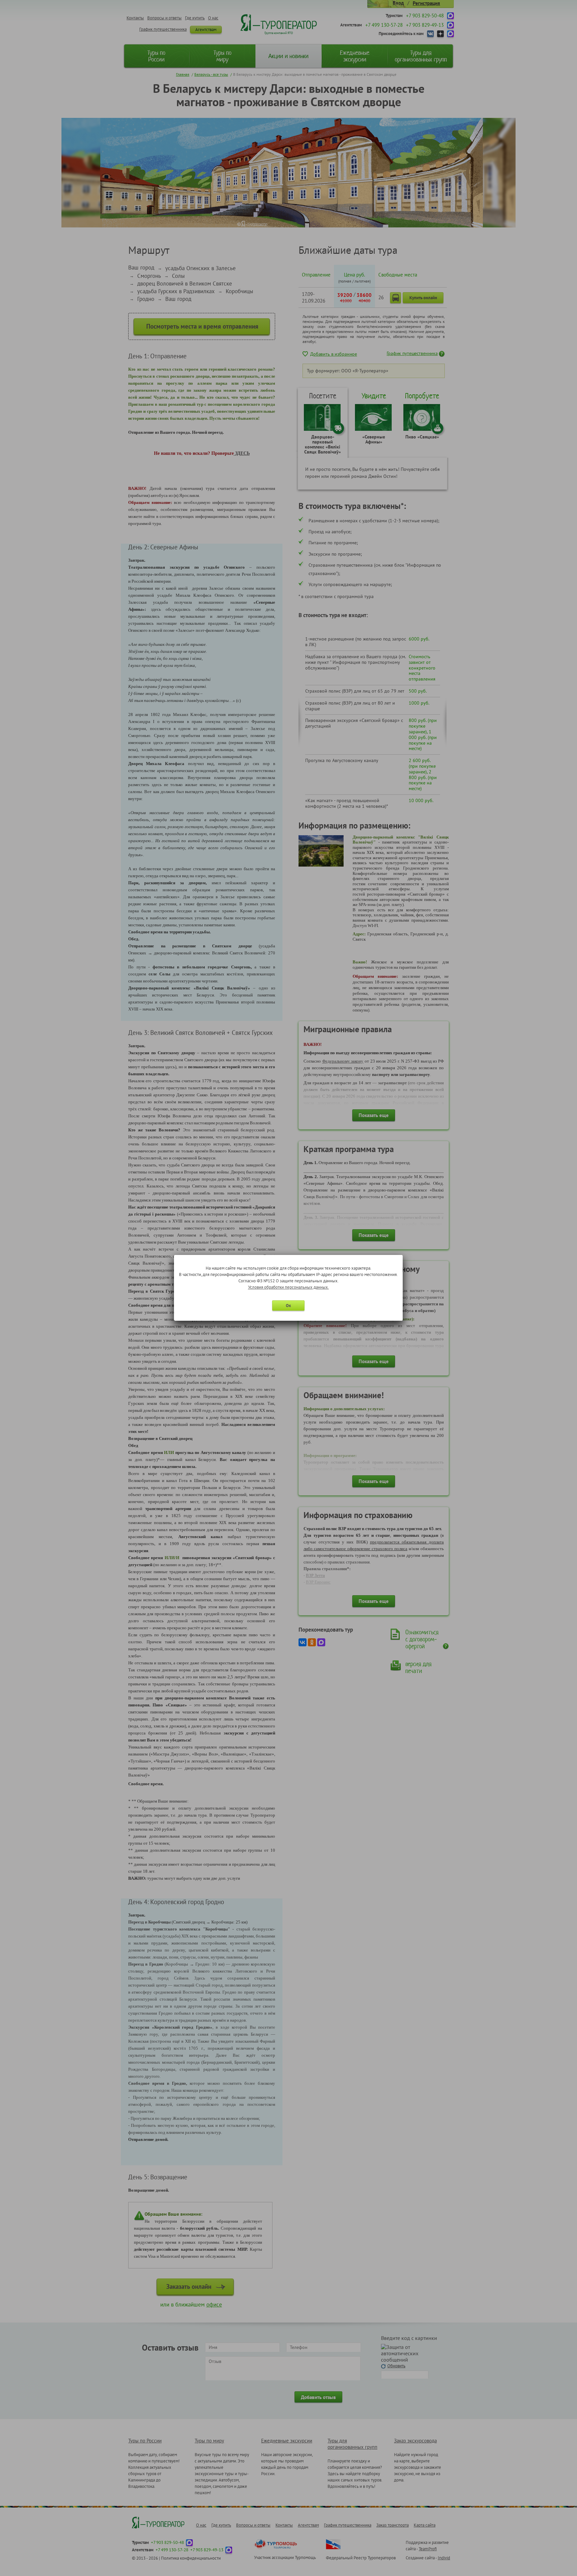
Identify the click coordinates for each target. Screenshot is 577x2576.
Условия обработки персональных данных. (288, 1287)
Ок (288, 1306)
